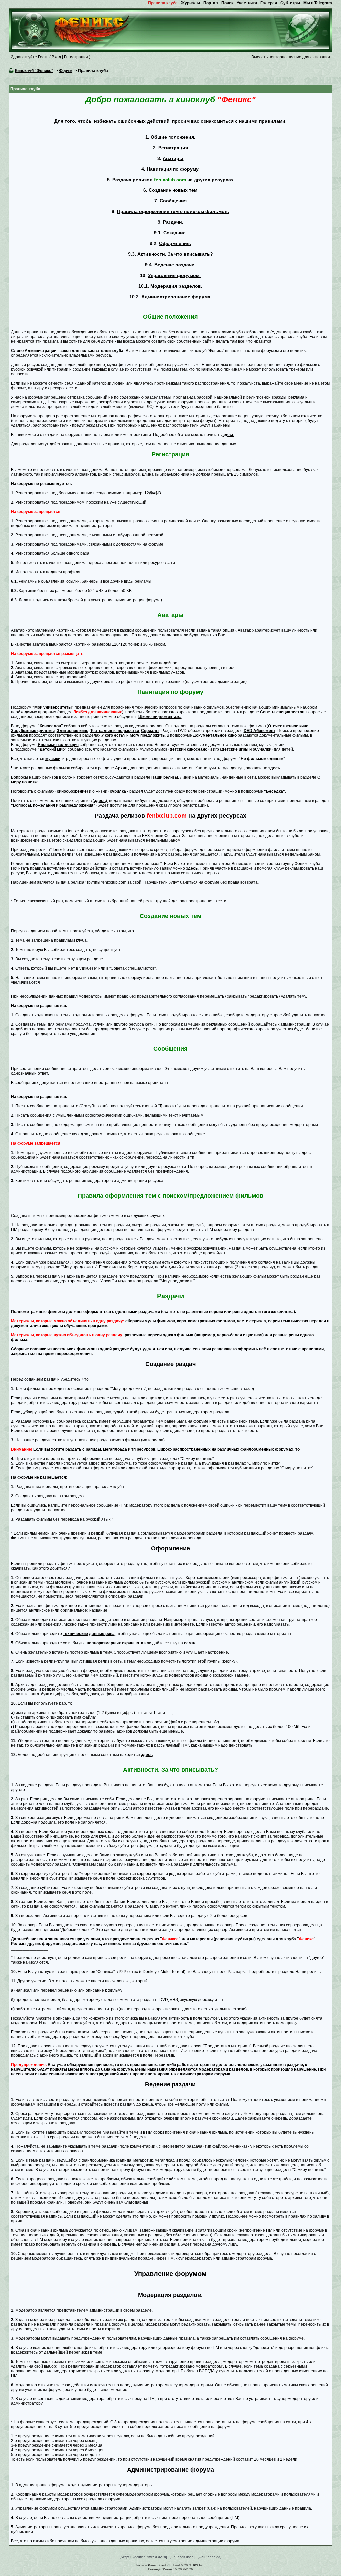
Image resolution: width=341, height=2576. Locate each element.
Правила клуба (163, 3)
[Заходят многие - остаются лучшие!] (80, 30)
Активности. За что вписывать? (175, 254)
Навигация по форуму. (173, 169)
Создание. (175, 233)
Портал (211, 3)
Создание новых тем (173, 190)
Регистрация (76, 57)
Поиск (227, 3)
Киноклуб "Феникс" (34, 71)
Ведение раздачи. (175, 265)
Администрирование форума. (176, 297)
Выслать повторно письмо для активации (291, 57)
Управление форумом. (174, 275)
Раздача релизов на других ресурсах (173, 180)
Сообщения (173, 201)
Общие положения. (173, 137)
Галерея (269, 3)
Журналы (191, 3)
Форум (66, 71)
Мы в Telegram (318, 3)
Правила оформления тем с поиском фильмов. (173, 211)
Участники (247, 3)
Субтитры (290, 3)
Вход (56, 57)
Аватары (173, 158)
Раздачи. (173, 222)
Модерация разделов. (176, 286)
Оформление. (175, 243)
